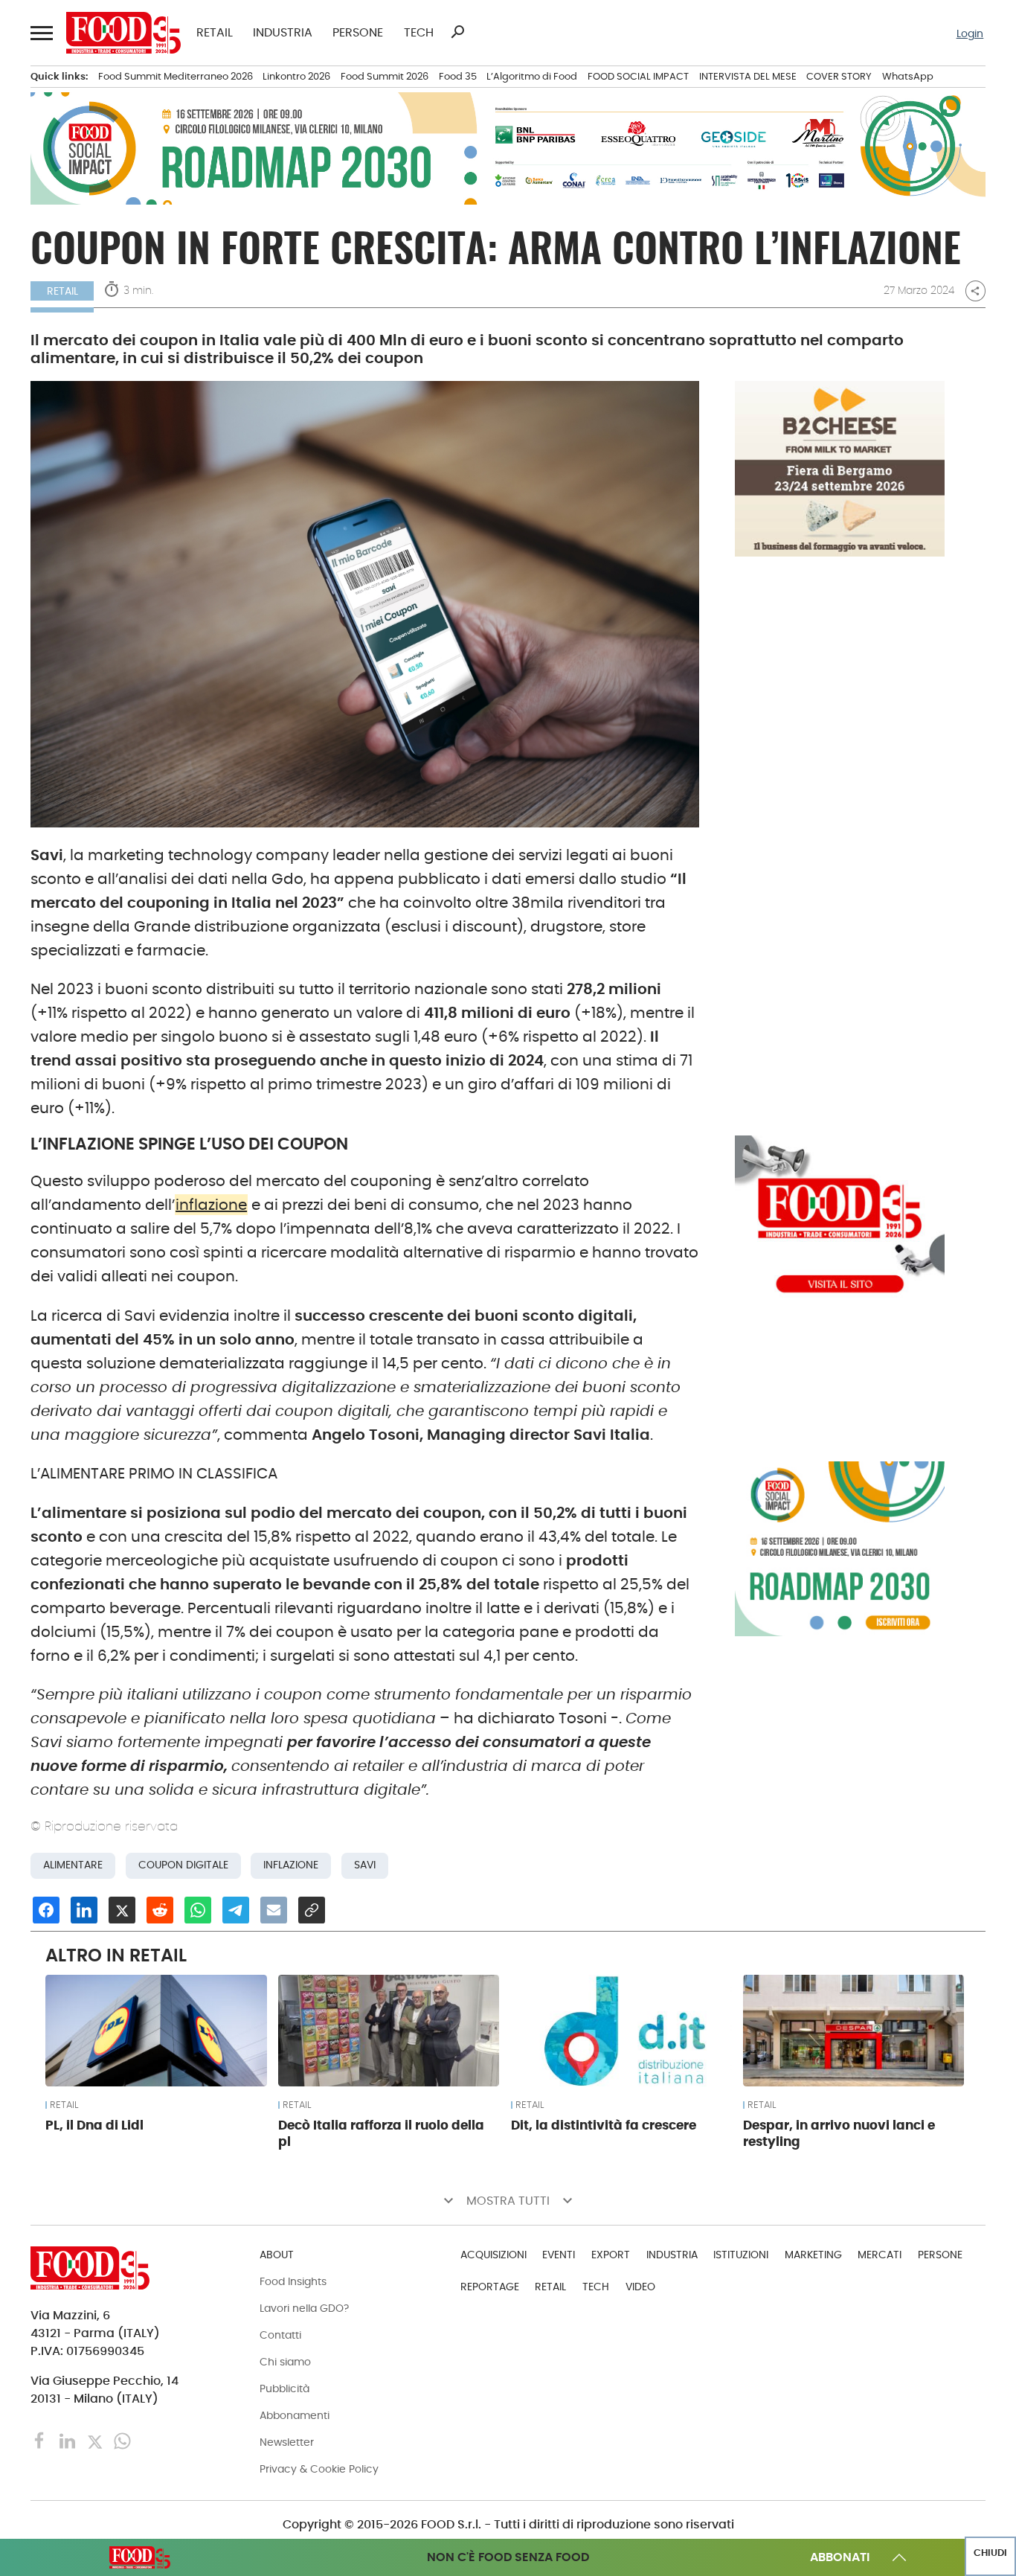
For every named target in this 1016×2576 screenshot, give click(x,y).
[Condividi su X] (122, 1910)
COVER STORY (839, 76)
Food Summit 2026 (385, 76)
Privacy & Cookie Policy (319, 2469)
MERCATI (880, 2255)
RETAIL (215, 33)
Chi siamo (285, 2362)
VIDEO (640, 2287)
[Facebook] (41, 2440)
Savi (365, 1865)
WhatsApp (908, 76)
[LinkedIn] (69, 2440)
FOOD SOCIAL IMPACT (638, 76)
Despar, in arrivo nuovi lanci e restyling (839, 2133)
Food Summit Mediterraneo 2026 (176, 76)
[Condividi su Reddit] (160, 1910)
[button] (41, 32)
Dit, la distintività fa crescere (604, 2125)
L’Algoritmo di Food (532, 76)
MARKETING (813, 2255)
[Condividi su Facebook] (46, 1910)
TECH (419, 33)
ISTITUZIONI (741, 2255)
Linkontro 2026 (296, 76)
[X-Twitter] (96, 2440)
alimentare (73, 1865)
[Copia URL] (312, 1910)
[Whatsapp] (122, 2440)
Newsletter (287, 2442)
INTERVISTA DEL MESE (748, 76)
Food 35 (458, 76)
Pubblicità (284, 2388)
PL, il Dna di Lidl (94, 2125)
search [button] (457, 32)
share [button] (975, 291)
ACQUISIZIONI (493, 2255)
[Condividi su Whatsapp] (198, 1910)
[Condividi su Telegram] (236, 1910)
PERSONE (358, 33)
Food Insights (293, 2281)
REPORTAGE (490, 2287)
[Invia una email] (274, 1910)
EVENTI (559, 2255)
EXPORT (611, 2255)
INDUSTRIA (283, 33)
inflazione (211, 1205)
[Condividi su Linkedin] (84, 1910)
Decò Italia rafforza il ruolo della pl (381, 2133)
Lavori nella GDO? (304, 2308)
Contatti (280, 2335)
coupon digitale (183, 1865)
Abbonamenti (295, 2415)
